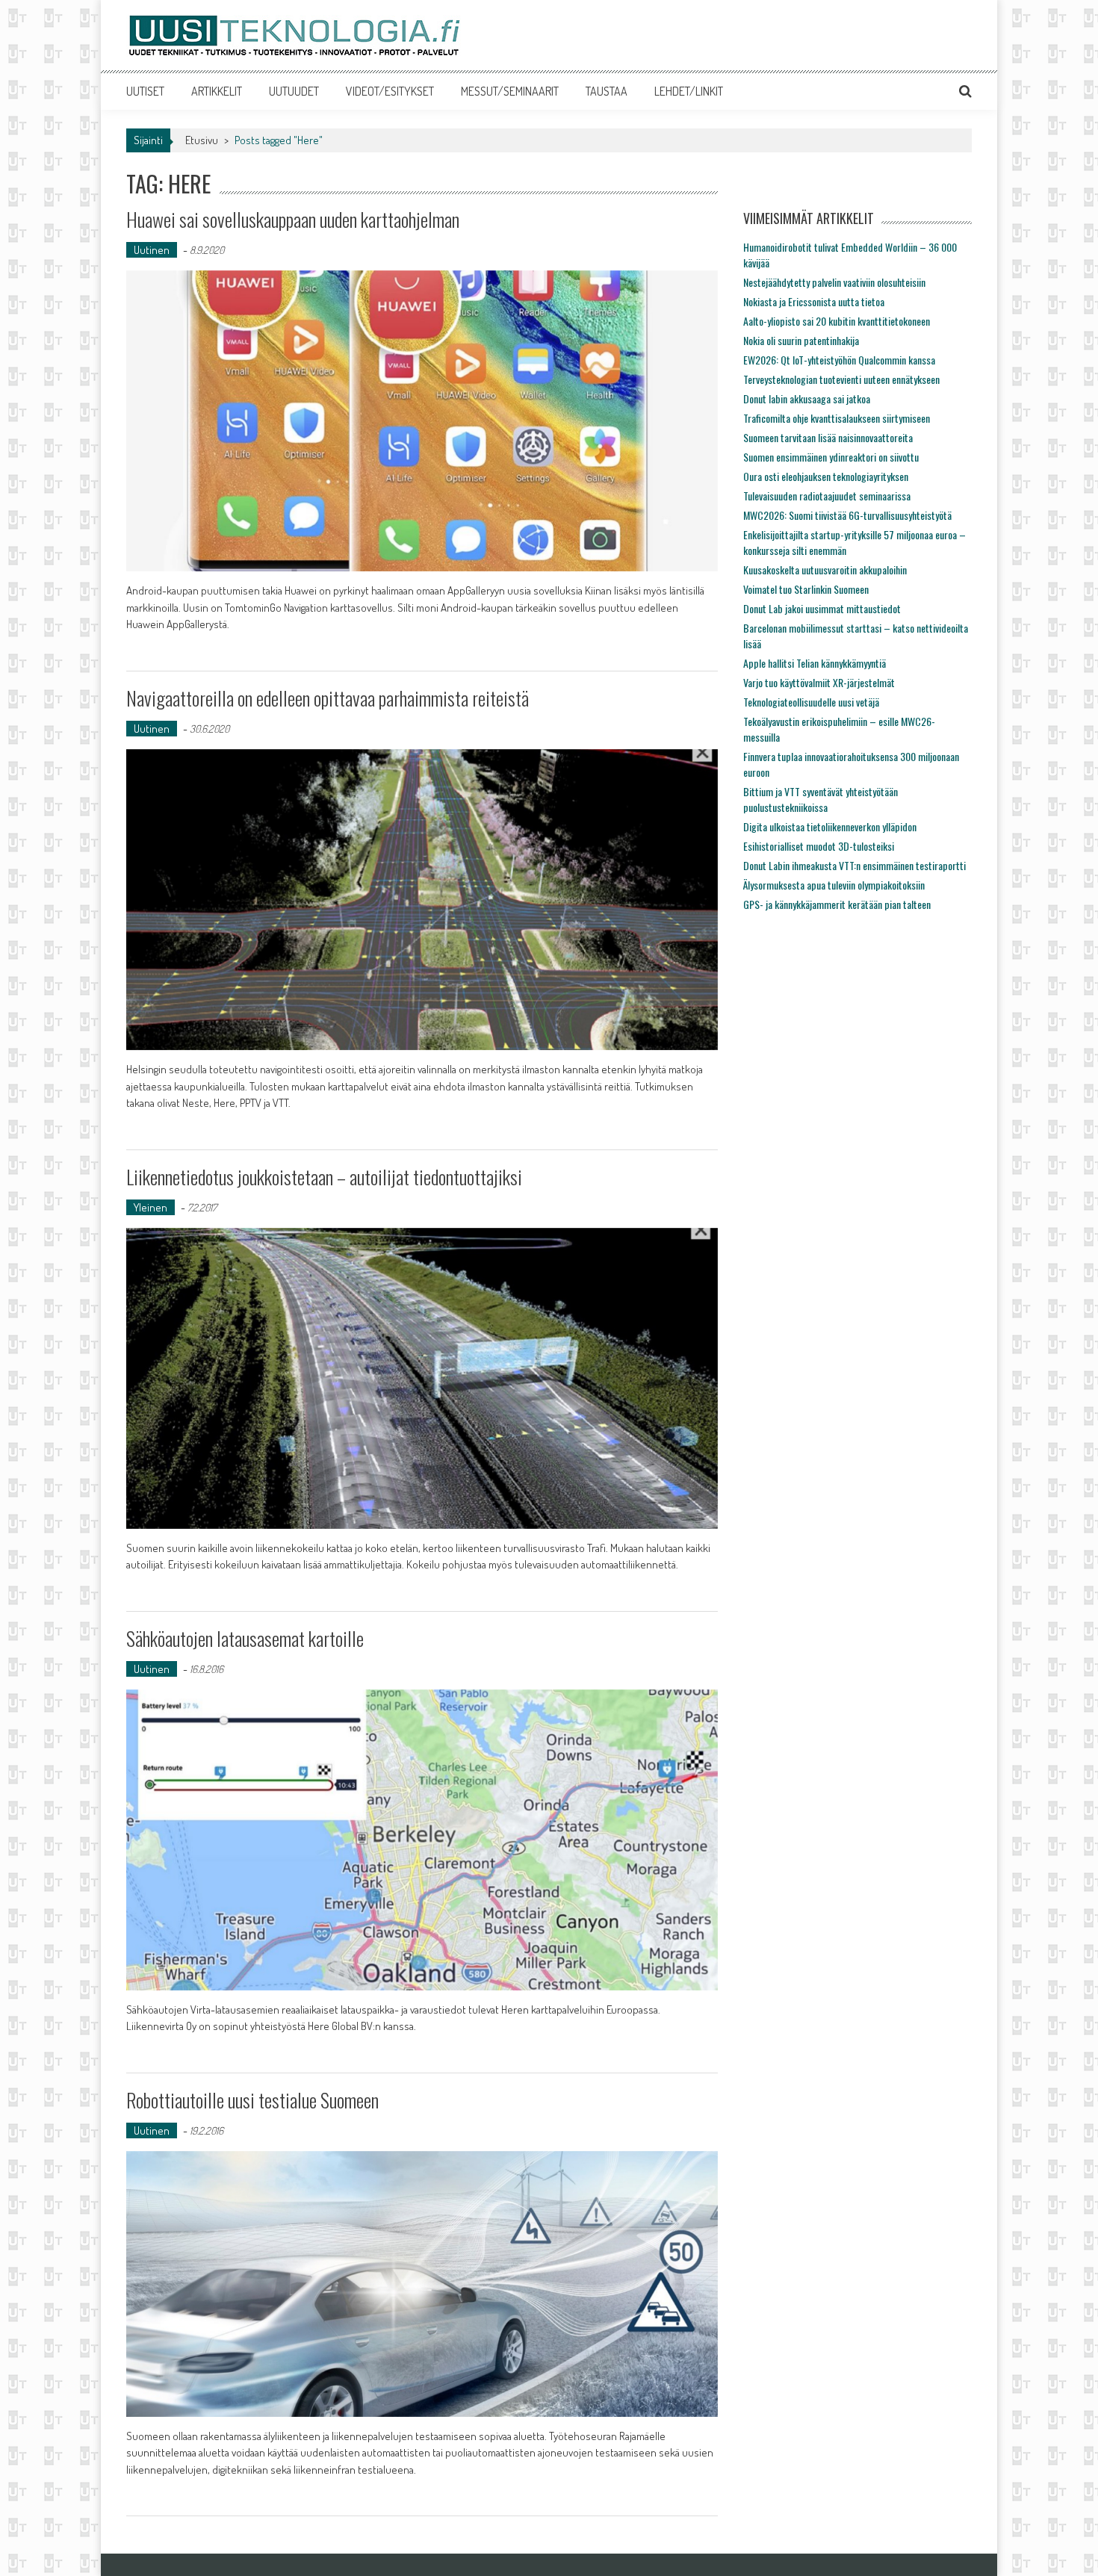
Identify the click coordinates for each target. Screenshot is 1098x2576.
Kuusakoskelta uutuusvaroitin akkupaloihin (825, 569)
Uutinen (152, 250)
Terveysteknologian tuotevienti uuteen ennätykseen (841, 379)
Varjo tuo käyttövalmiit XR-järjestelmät (819, 682)
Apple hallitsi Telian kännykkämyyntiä (815, 663)
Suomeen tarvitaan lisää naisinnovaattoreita (828, 437)
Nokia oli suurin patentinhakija (801, 340)
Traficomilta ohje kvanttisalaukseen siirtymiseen (837, 418)
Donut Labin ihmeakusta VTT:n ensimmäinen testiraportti (854, 865)
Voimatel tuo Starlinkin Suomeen (806, 589)
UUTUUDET (294, 91)
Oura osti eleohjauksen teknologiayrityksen (826, 476)
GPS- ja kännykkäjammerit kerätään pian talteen (837, 904)
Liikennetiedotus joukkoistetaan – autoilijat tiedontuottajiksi (324, 1177)
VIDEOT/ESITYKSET (390, 91)
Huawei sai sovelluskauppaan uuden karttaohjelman (293, 219)
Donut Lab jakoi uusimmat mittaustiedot (822, 608)
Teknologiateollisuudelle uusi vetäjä (811, 702)
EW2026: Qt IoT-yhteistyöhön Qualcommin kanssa (839, 360)
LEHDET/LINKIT (689, 91)
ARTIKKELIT (217, 91)
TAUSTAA (607, 91)
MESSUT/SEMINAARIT (510, 91)
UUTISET (145, 91)
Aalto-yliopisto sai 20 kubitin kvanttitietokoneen (837, 321)
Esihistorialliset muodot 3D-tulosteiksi (819, 846)
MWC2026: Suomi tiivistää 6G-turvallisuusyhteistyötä (847, 515)
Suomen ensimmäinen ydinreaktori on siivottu (831, 457)
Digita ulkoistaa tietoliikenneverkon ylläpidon (830, 826)
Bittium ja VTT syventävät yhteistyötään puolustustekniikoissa (821, 799)
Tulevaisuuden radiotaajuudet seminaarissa (827, 496)
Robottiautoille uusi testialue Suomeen (252, 2100)
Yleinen (151, 1207)
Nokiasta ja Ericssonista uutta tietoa (814, 301)
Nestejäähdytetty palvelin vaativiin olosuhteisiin (834, 282)
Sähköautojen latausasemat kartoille (245, 1638)
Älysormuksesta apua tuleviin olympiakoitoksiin (834, 885)
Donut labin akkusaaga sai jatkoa (807, 398)
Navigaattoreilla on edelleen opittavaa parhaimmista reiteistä (328, 698)
